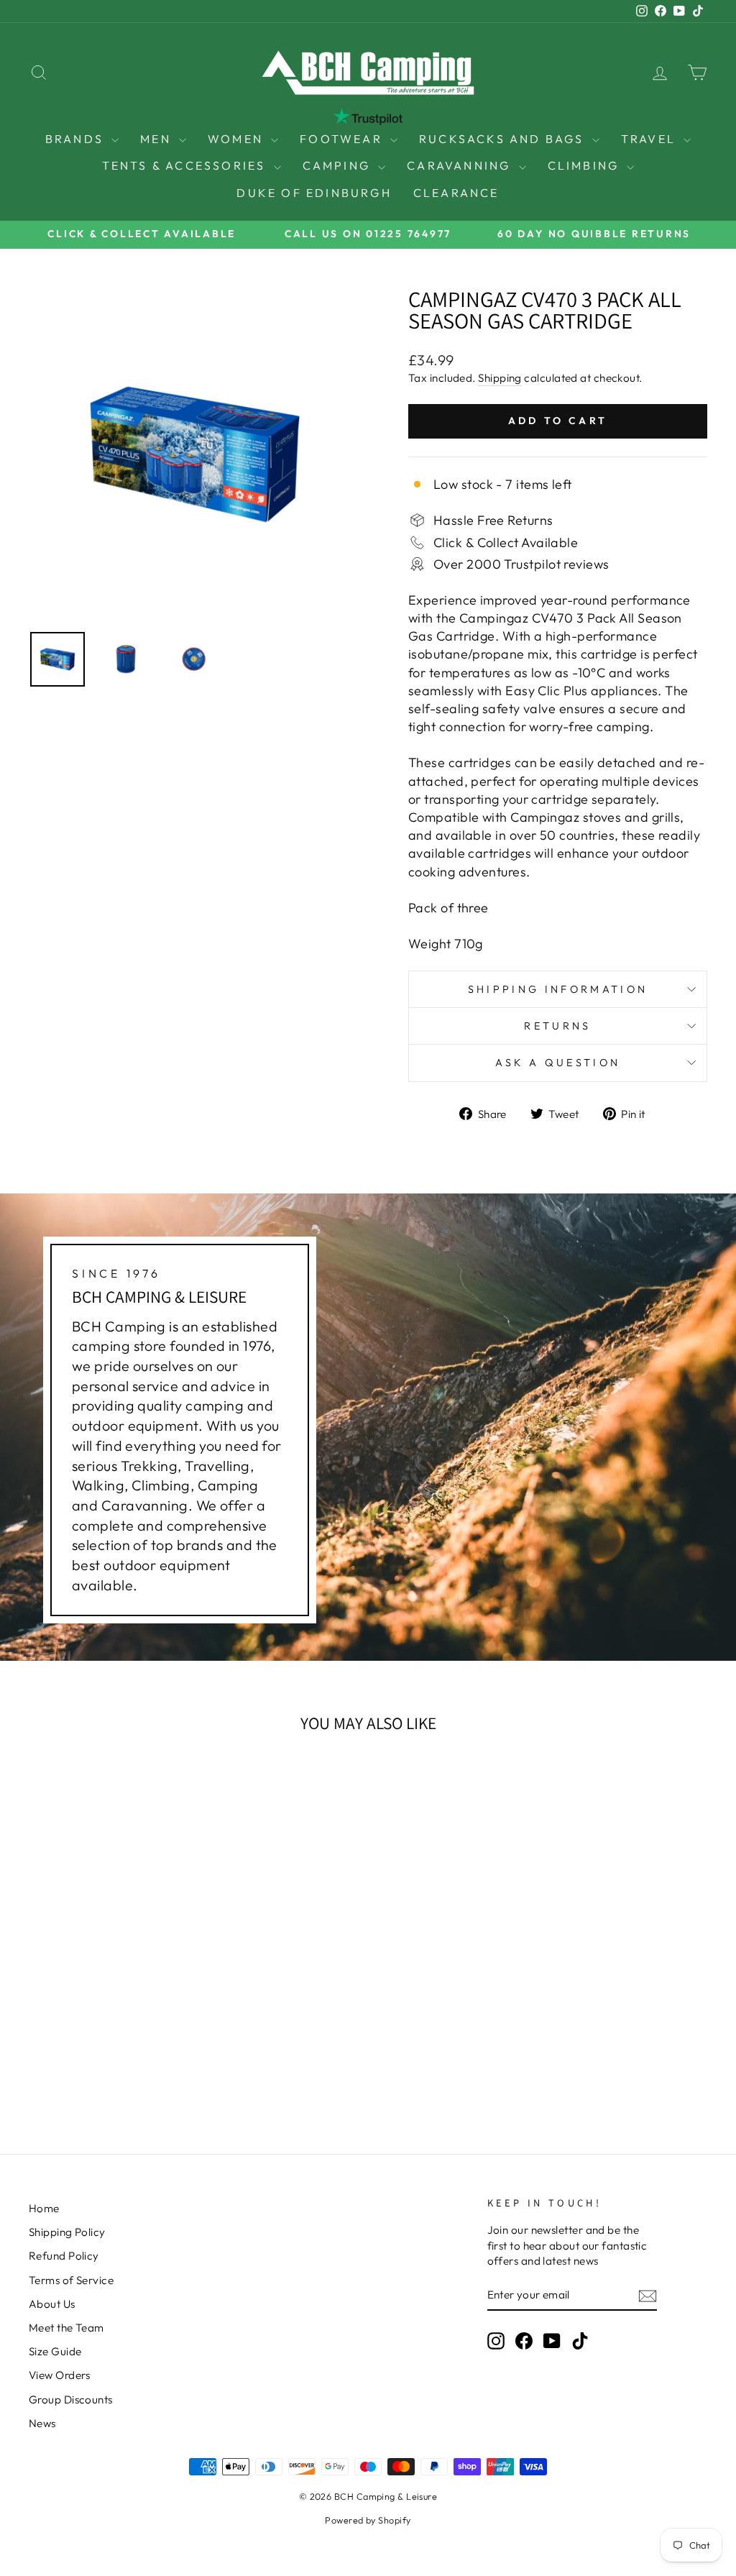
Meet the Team (66, 2328)
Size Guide (55, 2351)
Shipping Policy (67, 2232)
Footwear (343, 139)
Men (158, 139)
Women (238, 139)
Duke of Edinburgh (314, 193)
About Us (52, 2304)
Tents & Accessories (186, 165)
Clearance (456, 193)
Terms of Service (71, 2280)
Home (44, 2208)
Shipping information (558, 989)
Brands (77, 139)
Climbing (586, 165)
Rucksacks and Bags (504, 139)
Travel (650, 139)
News (42, 2423)
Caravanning (461, 165)
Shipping (500, 378)
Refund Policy (64, 2256)
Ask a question (558, 1063)
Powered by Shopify (368, 2520)
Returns (557, 1026)
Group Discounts (71, 2399)
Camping (339, 165)
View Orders (60, 2375)
